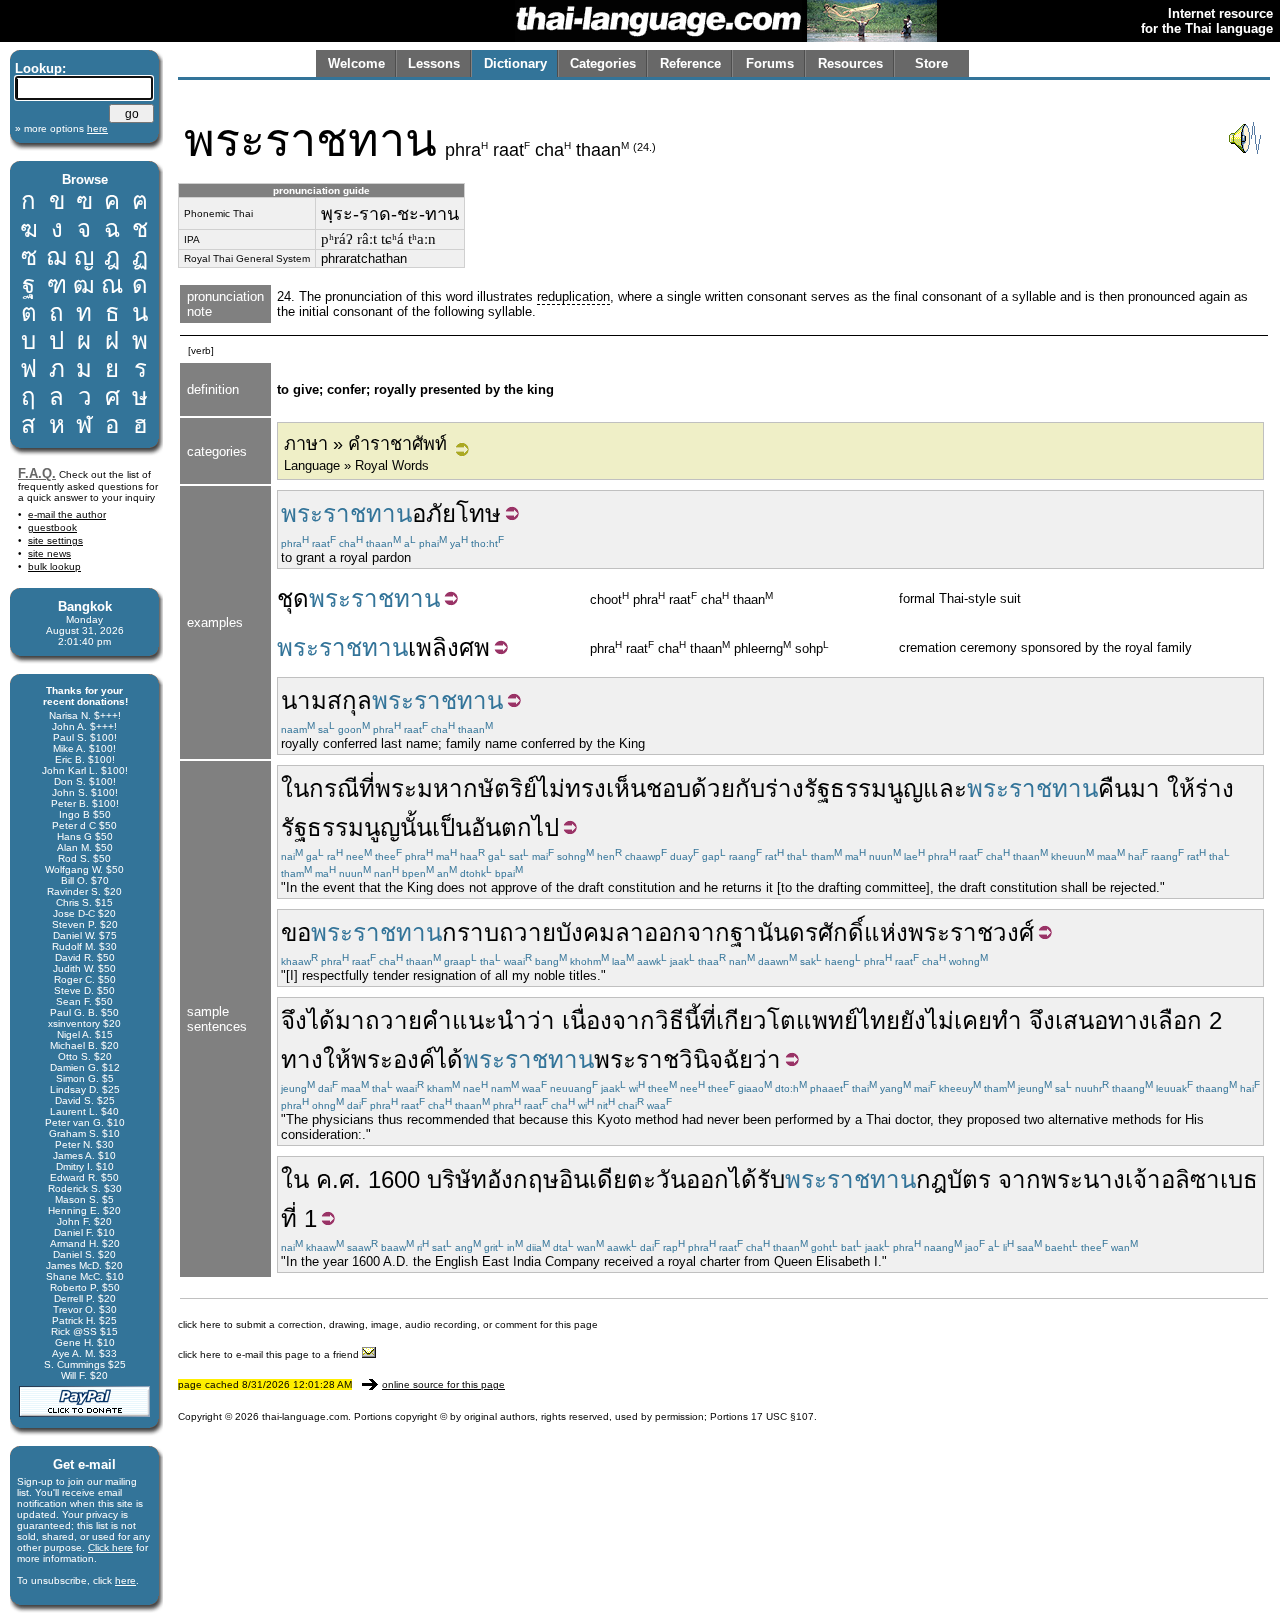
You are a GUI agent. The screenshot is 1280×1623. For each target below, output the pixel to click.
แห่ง (886, 932)
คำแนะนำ (474, 1020)
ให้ (1181, 788)
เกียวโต (756, 1020)
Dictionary (515, 63)
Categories (603, 63)
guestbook (52, 527)
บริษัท (457, 1179)
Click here (110, 1547)
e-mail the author (67, 514)
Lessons (434, 63)
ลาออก (651, 932)
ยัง (913, 1020)
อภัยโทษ (456, 513)
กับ (750, 788)
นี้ (692, 1020)
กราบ (470, 932)
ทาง (302, 1059)
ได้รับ (757, 1179)
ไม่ (551, 788)
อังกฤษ (523, 1179)
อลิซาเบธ (1209, 1179)
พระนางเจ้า (1101, 1179)
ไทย (879, 1020)
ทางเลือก (1155, 1020)
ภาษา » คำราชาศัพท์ (365, 444)
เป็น (451, 827)
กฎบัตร (953, 1179)
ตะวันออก (678, 1179)
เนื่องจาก (608, 1020)
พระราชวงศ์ (971, 932)
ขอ (296, 932)
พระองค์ (393, 1059)
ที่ (708, 1020)
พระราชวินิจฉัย (673, 1059)
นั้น (416, 827)
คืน (1114, 788)
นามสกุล (326, 700)
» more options (61, 128)
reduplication (573, 296)
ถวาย (393, 1020)
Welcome (356, 63)
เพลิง (433, 647)
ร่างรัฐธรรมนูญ (844, 788)
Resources (850, 63)
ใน (295, 1179)
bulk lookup (54, 566)
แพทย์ (827, 1020)
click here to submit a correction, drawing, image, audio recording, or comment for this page (388, 1324)
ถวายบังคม (557, 932)
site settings (55, 540)
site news (49, 553)
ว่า (541, 1020)
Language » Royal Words (356, 465)
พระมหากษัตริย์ (456, 788)
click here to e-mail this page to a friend (270, 1354)
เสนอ (1081, 1020)
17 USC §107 (782, 1416)
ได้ (321, 1020)
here (125, 1580)
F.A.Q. (37, 473)
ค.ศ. (338, 1179)
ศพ (474, 647)
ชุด (293, 598)
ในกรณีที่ (328, 788)
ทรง (585, 788)
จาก (708, 932)
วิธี (669, 1020)
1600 (394, 1179)
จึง (294, 1020)
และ (945, 788)
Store (931, 63)
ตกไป (530, 827)
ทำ (1007, 1020)
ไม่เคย (959, 1020)
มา (1145, 788)
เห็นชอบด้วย (670, 788)
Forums (770, 63)
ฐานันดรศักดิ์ (797, 932)
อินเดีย (593, 1179)
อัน (486, 827)
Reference (690, 63)
